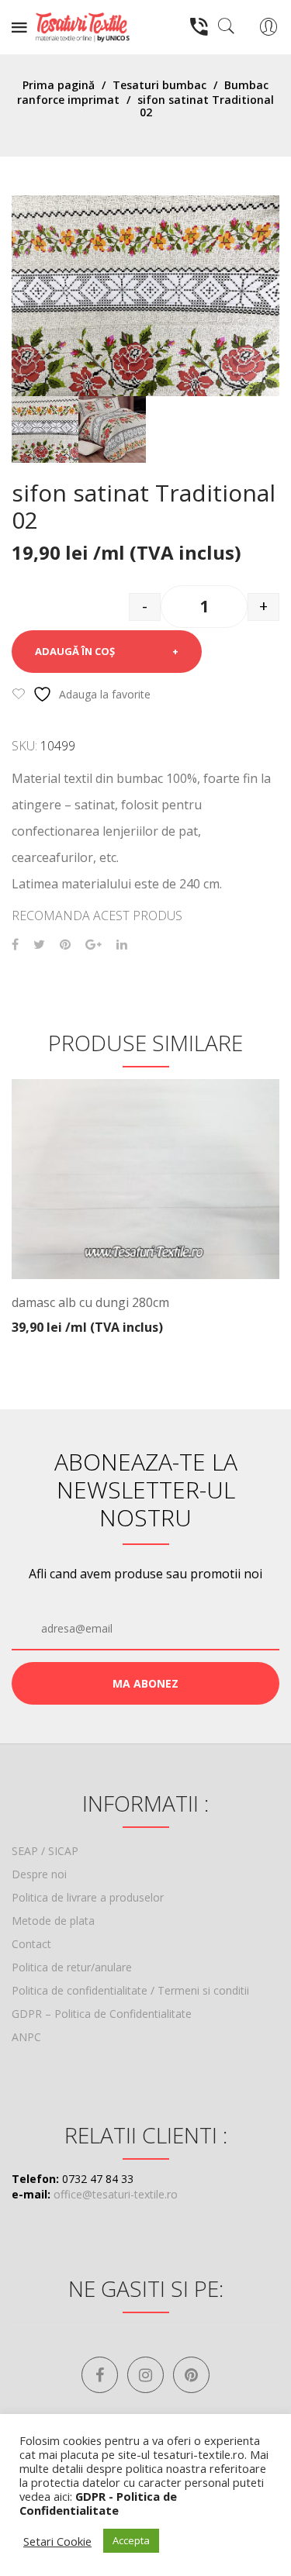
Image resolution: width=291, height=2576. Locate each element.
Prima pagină (59, 85)
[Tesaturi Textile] (82, 26)
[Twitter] (39, 945)
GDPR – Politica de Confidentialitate (102, 2014)
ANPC (26, 2037)
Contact (31, 1944)
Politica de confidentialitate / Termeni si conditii (130, 1990)
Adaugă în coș (75, 651)
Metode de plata (53, 1921)
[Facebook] (15, 945)
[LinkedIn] (122, 945)
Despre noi (39, 1874)
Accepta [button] (131, 2540)
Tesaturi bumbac (159, 85)
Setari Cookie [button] (57, 2541)
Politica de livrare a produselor (88, 1897)
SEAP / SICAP (45, 1851)
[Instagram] (145, 2375)
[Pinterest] (65, 945)
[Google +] (94, 945)
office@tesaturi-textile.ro (116, 2194)
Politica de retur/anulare (72, 1967)
